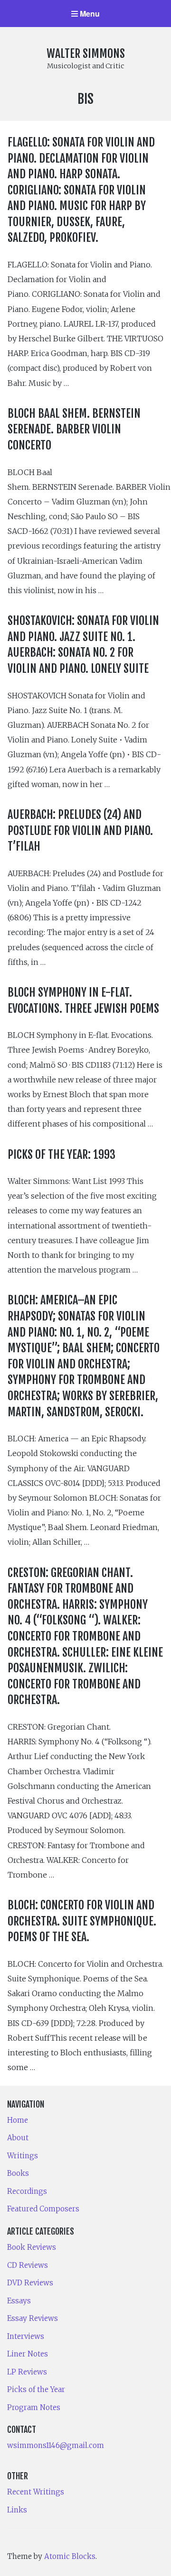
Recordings (27, 2191)
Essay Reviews (33, 2318)
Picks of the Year (36, 2389)
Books (18, 2173)
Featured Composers (43, 2209)
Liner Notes (28, 2354)
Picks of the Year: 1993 (62, 1155)
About (18, 2138)
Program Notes (34, 2407)
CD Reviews (28, 2265)
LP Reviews (27, 2372)
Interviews (26, 2336)
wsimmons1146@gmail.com (56, 2445)
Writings (23, 2156)
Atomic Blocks (70, 2556)
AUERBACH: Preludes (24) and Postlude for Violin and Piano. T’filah (80, 830)
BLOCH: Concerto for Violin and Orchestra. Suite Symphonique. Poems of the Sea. (82, 1921)
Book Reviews (32, 2247)
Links (17, 2510)
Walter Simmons (86, 54)
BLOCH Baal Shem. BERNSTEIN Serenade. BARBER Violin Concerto (74, 429)
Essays (19, 2301)
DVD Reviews (30, 2283)
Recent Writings (36, 2492)
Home (18, 2120)
